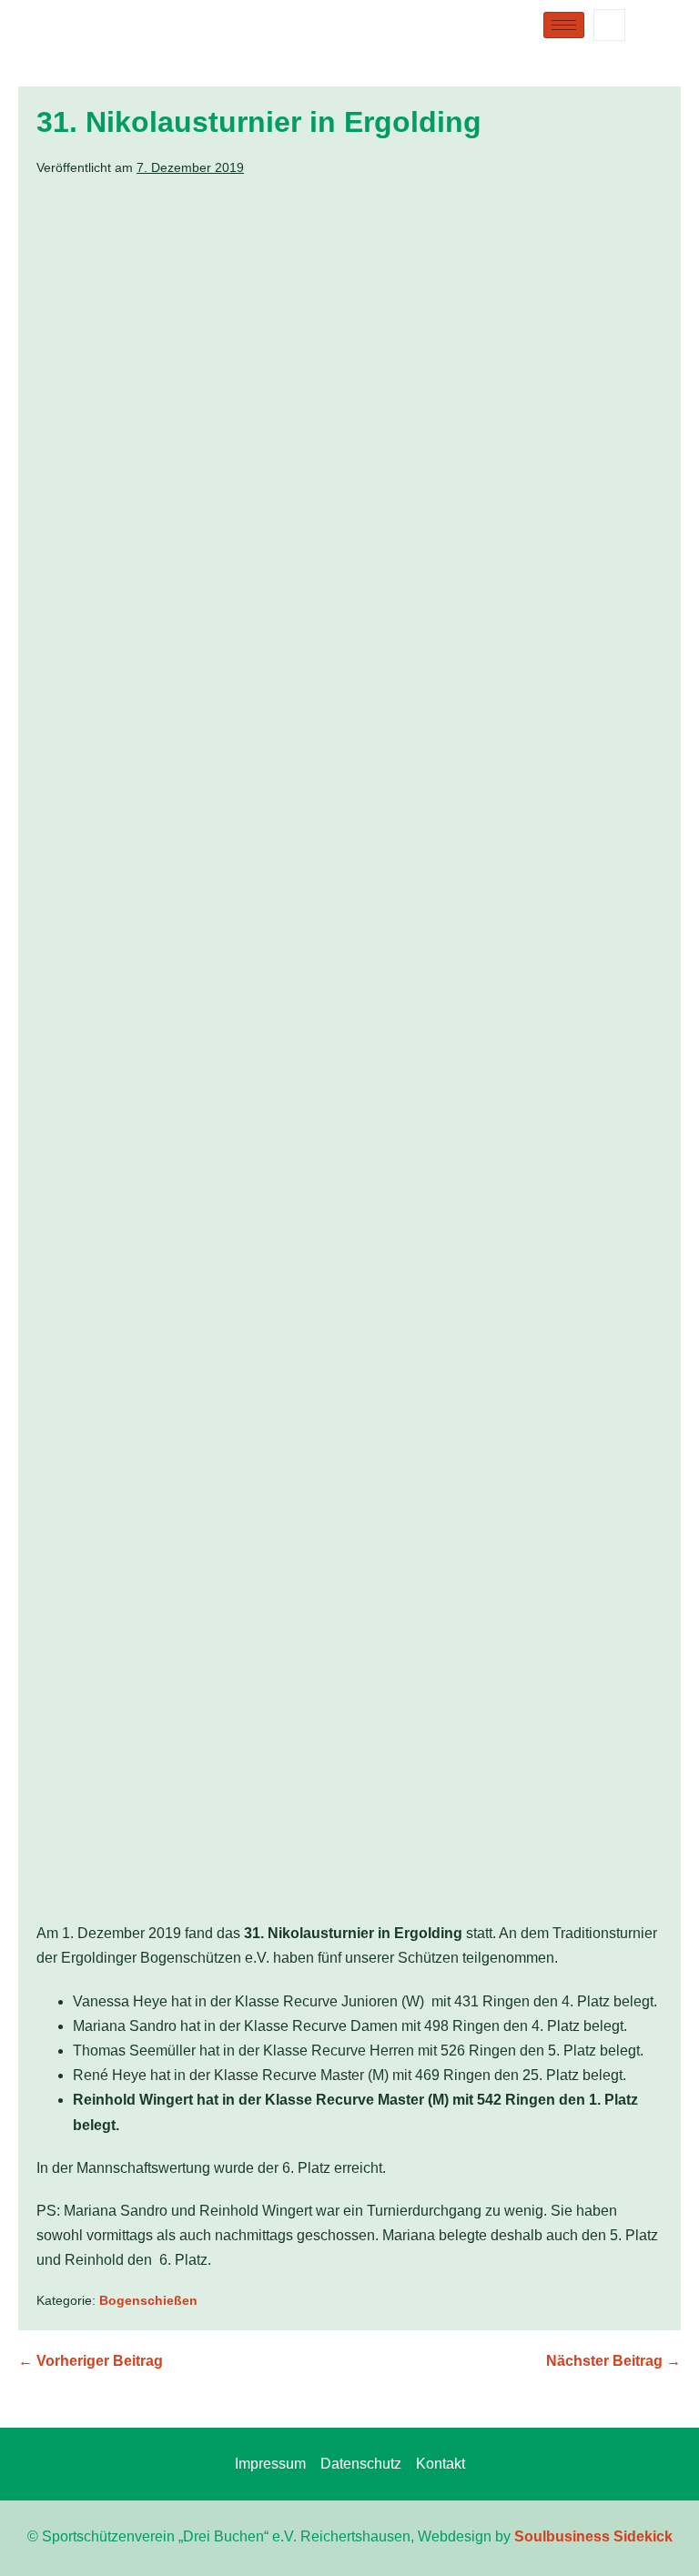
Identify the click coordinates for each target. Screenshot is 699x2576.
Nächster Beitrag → (613, 2361)
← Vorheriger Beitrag (91, 2361)
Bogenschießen (148, 2300)
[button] (609, 25)
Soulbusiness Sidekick (593, 2536)
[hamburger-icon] (564, 25)
